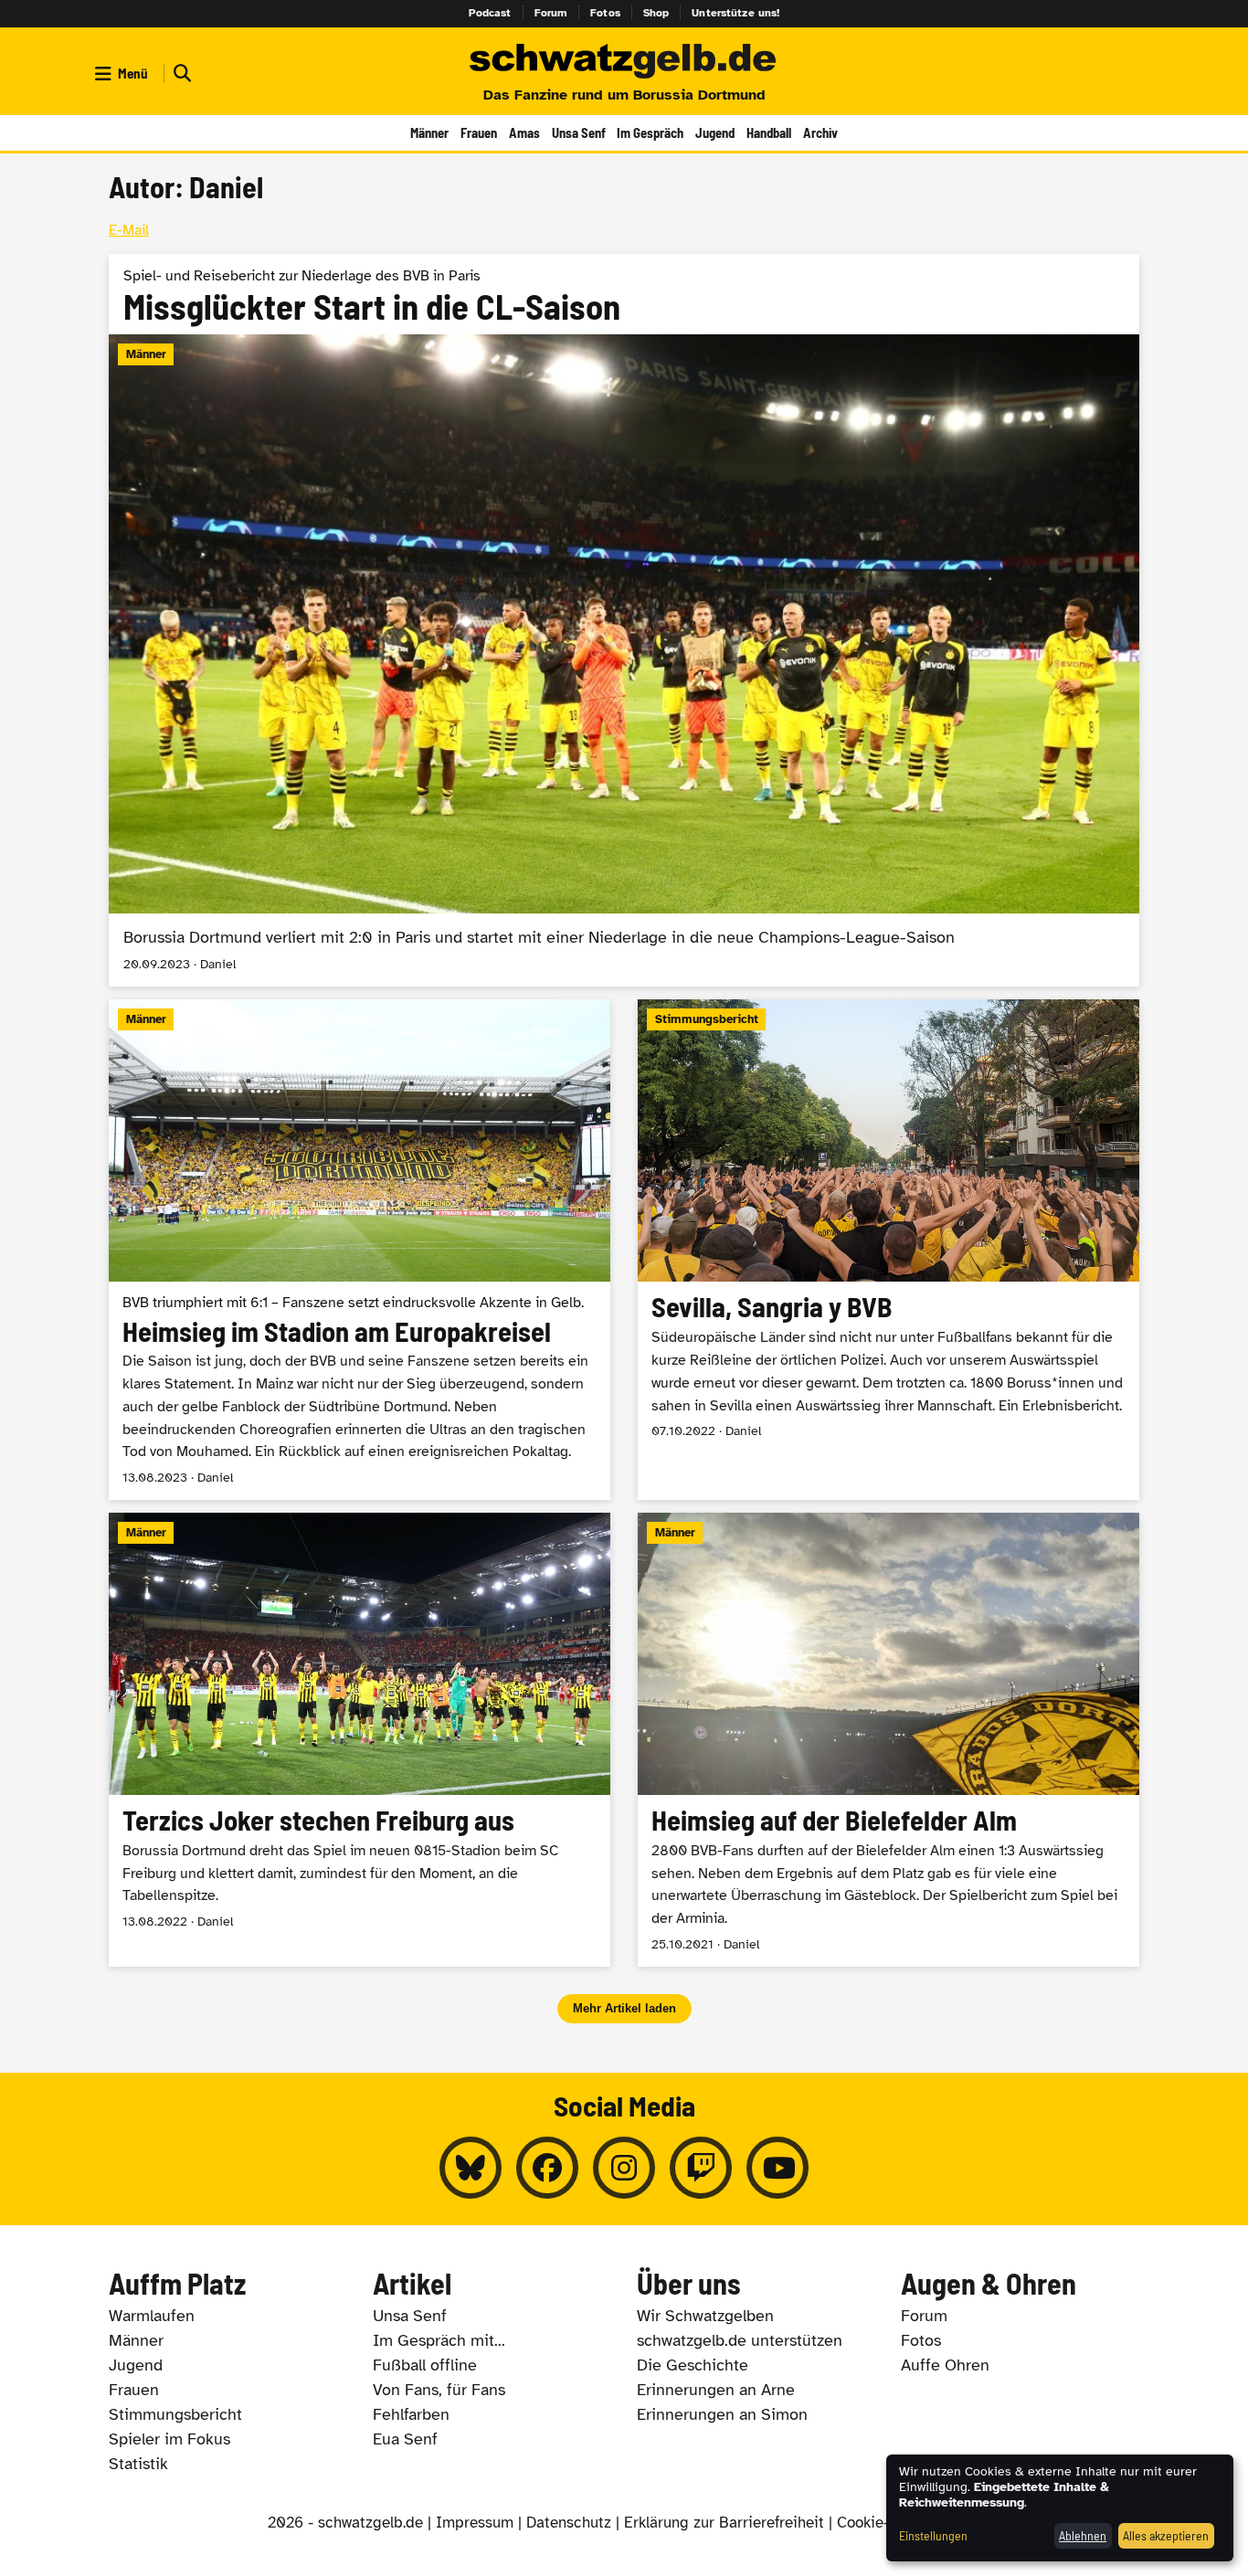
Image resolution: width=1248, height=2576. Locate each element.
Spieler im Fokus (169, 2439)
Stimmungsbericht (175, 2414)
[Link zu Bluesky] (471, 2168)
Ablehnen (1083, 2535)
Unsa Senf (579, 132)
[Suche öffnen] (180, 74)
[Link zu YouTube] (777, 2168)
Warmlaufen (152, 2316)
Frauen (479, 132)
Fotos (605, 13)
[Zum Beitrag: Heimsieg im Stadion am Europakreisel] (360, 1250)
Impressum (475, 2523)
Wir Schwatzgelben (705, 2316)
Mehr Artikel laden (624, 2008)
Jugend (715, 132)
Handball (769, 132)
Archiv (820, 132)
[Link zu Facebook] (547, 2168)
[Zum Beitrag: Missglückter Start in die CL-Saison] (624, 621)
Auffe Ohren (945, 2365)
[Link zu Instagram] (624, 2168)
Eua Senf (405, 2439)
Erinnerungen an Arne (716, 2390)
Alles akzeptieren (1166, 2535)
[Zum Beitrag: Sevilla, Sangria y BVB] (888, 1250)
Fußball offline (425, 2365)
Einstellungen (933, 2535)
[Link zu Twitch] (701, 2168)
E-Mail (129, 230)
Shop (656, 13)
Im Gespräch (650, 132)
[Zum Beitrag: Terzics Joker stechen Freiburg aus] (360, 1740)
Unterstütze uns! (735, 13)
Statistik (138, 2464)
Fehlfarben (411, 2414)
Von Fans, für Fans (439, 2390)
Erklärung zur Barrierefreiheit (724, 2523)
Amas (524, 132)
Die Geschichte (693, 2365)
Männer (429, 132)
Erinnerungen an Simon (722, 2414)
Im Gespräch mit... (439, 2340)
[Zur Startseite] (624, 62)
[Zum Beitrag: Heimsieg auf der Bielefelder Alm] (888, 1740)
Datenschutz (569, 2523)
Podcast (490, 13)
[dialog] (1060, 2508)
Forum (551, 13)
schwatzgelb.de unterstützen (740, 2340)
